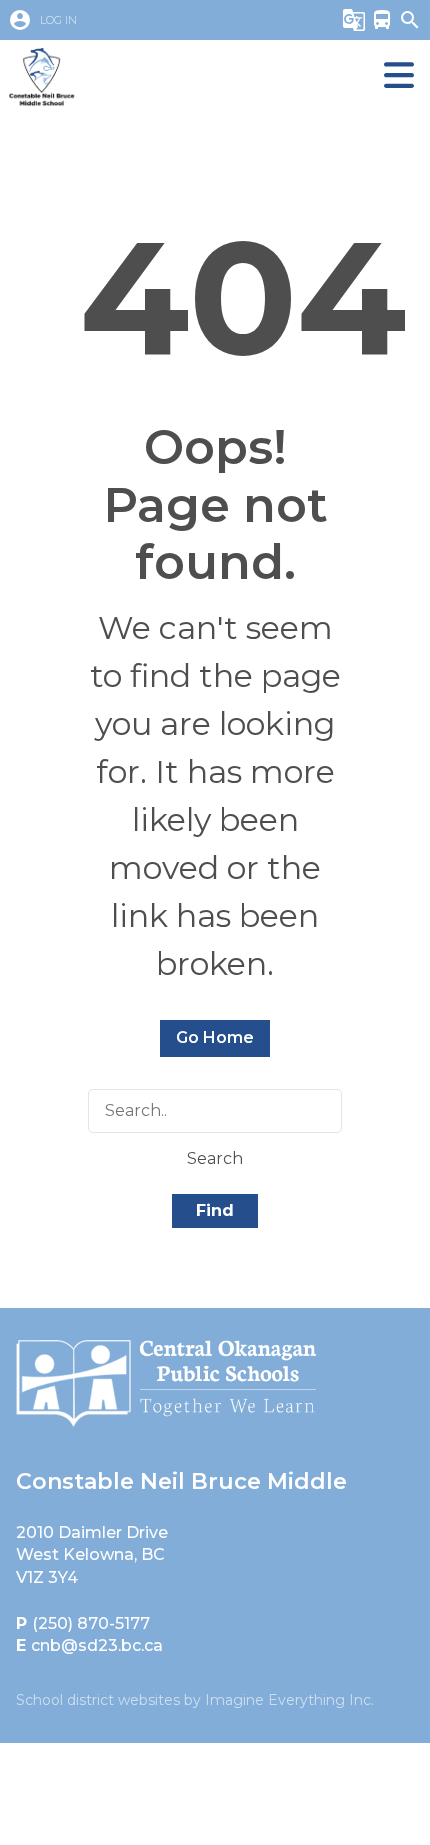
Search (215, 1158)
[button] (153, 20)
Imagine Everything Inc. (289, 1700)
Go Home (215, 1037)
